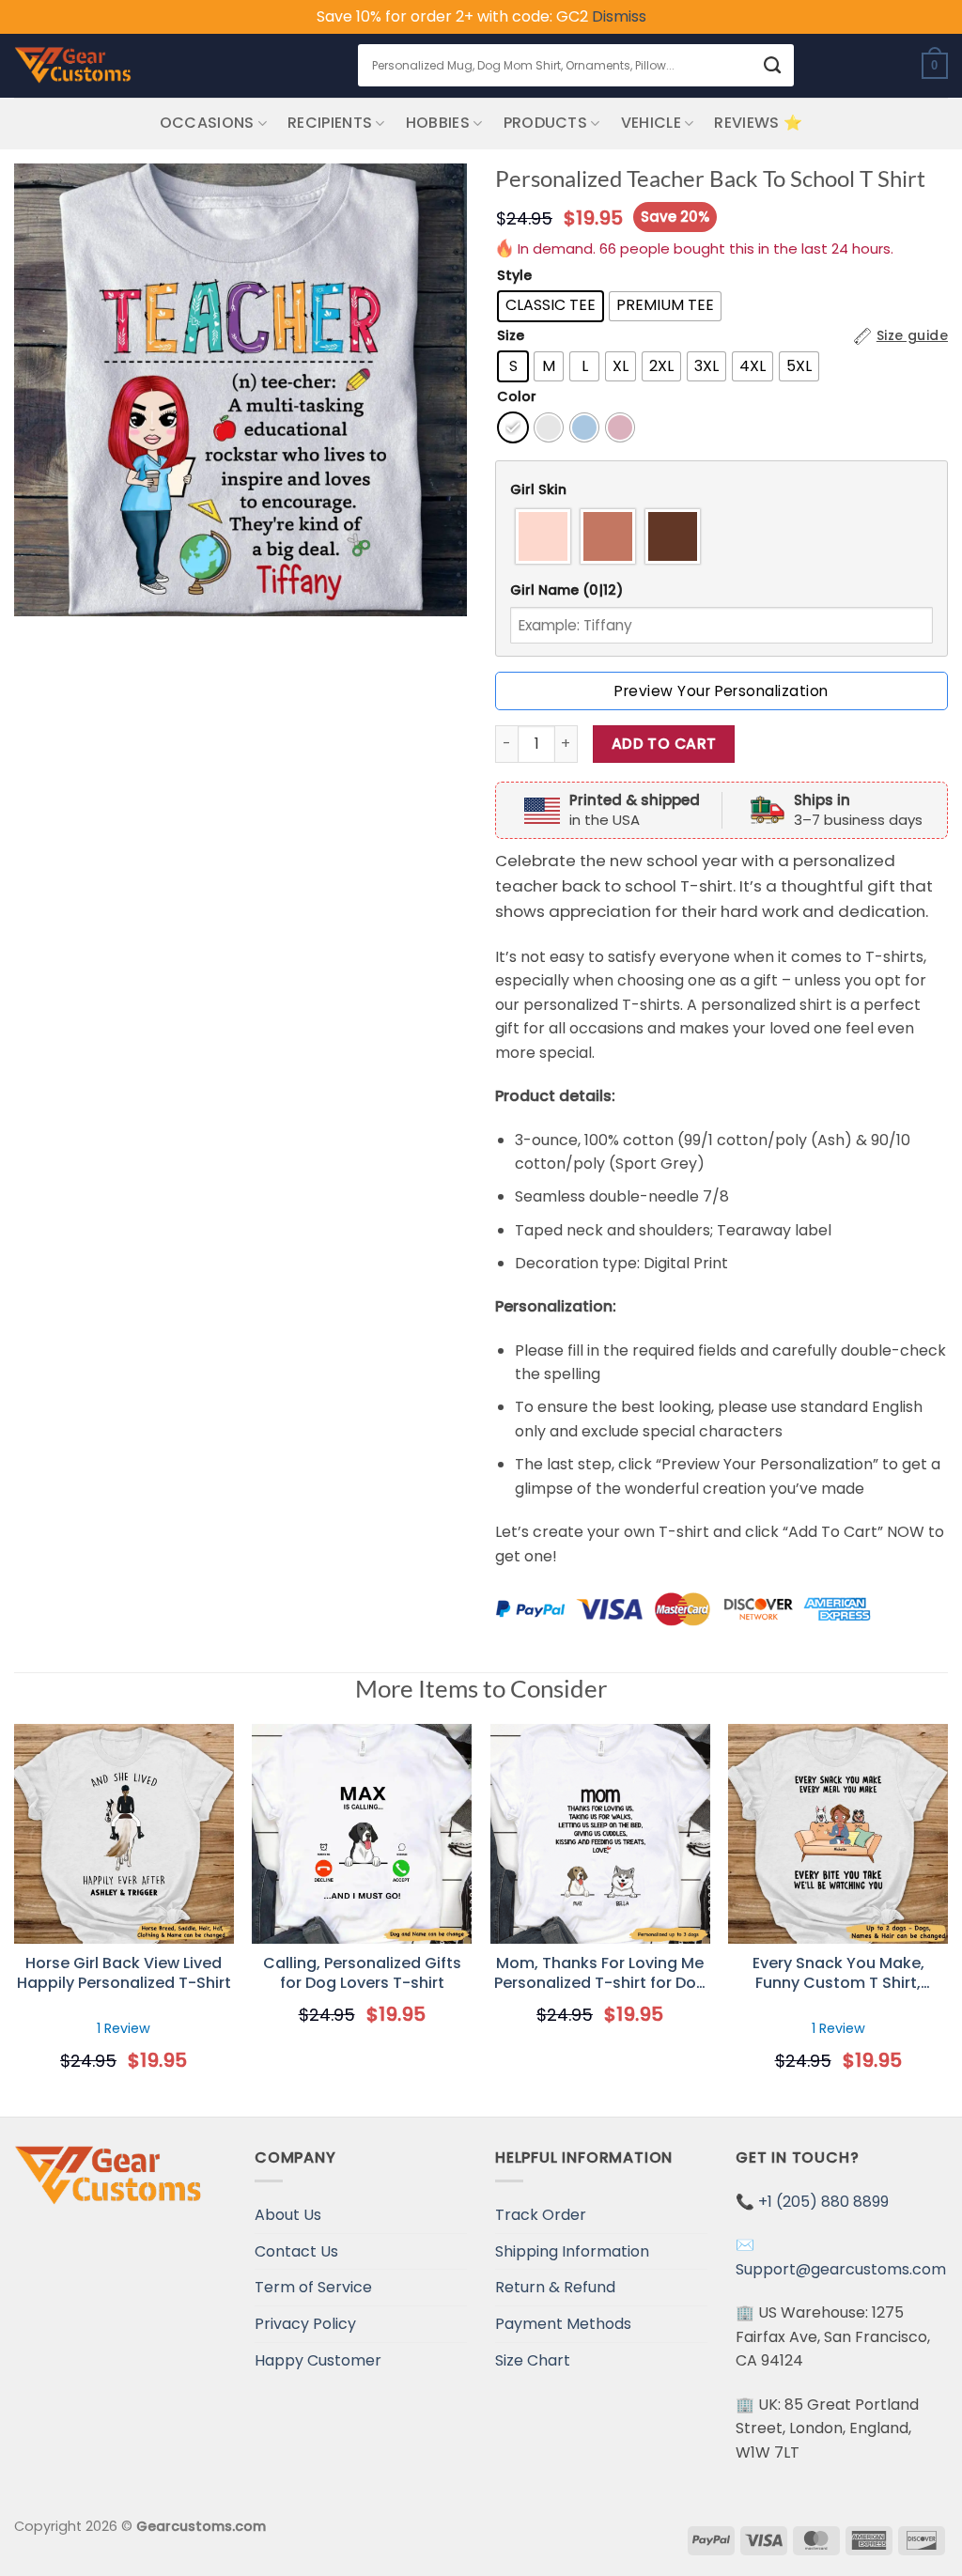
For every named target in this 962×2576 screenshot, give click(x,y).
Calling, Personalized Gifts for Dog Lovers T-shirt (362, 1974)
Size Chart (533, 2360)
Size (511, 336)
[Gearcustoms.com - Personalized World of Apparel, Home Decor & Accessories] (73, 66)
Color (517, 397)
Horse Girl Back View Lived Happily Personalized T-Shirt (124, 1974)
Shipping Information (572, 2251)
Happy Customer (318, 2360)
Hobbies (438, 123)
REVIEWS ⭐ (758, 123)
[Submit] (773, 65)
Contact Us (296, 2251)
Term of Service (313, 2287)
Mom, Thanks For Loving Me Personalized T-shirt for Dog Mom (600, 1974)
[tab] (721, 490)
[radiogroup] (721, 536)
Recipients (330, 123)
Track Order (541, 2215)
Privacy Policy (305, 2324)
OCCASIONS (207, 123)
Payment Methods (563, 2324)
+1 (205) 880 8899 (823, 2202)
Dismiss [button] (619, 16)
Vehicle (651, 123)
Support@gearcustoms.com (841, 2269)
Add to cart (664, 744)
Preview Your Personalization (721, 691)
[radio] (551, 306)
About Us (288, 2215)
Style (514, 276)
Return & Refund (555, 2287)
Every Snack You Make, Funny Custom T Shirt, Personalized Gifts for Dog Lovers (838, 1974)
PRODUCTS (546, 123)
